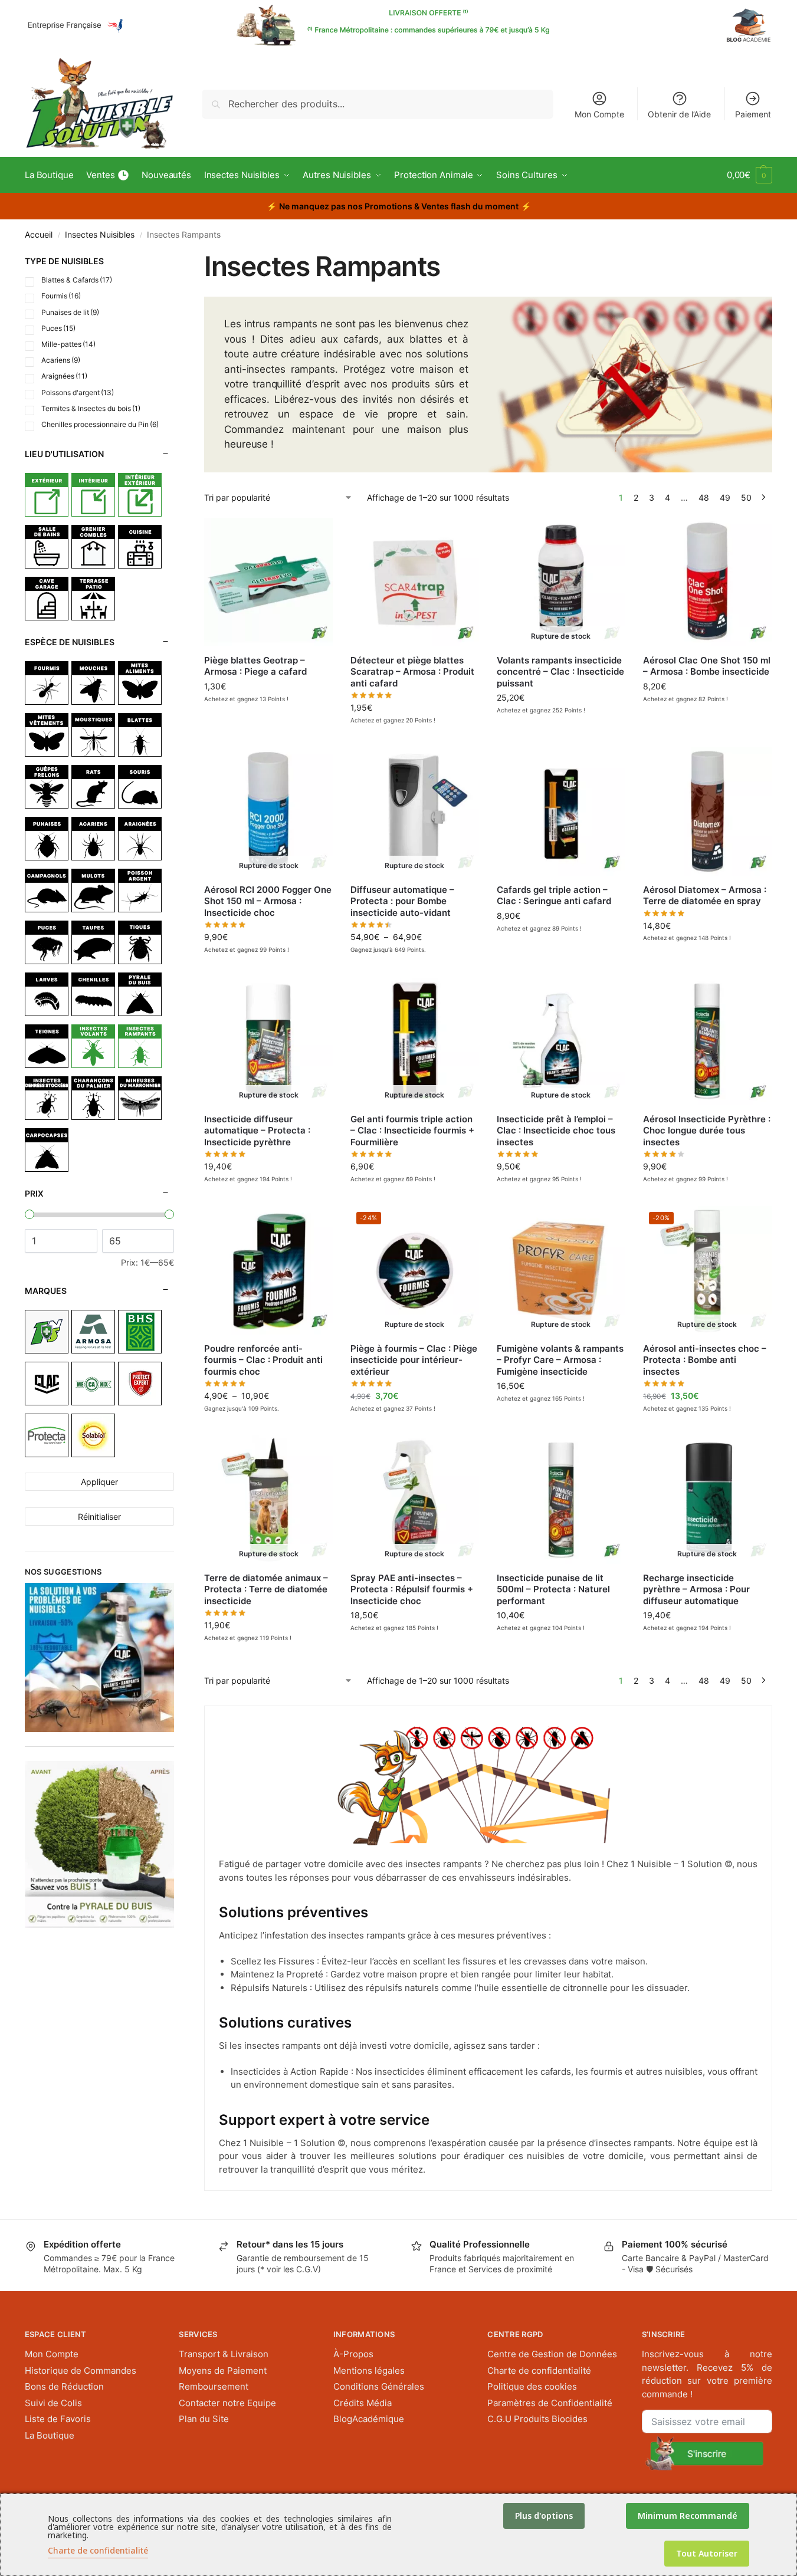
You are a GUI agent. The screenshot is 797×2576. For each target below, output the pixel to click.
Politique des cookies (532, 2386)
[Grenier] (93, 547)
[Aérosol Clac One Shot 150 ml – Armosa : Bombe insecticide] (707, 582)
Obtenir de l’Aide (679, 114)
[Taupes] (93, 942)
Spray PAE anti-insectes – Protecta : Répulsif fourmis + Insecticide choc (412, 1589)
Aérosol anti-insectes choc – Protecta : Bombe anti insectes (705, 1360)
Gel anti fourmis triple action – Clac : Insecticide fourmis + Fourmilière (412, 1131)
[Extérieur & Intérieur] (140, 495)
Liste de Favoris (58, 2419)
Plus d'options (544, 2516)
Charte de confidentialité (539, 2370)
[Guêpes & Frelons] (47, 787)
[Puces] (47, 942)
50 (746, 497)
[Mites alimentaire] (140, 683)
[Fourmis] (47, 683)
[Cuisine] (140, 547)
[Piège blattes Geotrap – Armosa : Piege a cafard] (268, 582)
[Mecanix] (93, 1384)
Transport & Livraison (224, 2354)
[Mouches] (93, 683)
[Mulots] (93, 891)
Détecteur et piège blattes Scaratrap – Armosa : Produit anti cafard (412, 672)
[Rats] (93, 787)
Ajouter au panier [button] (268, 714)
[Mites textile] (47, 735)
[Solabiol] (93, 1435)
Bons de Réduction (64, 2386)
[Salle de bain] (47, 547)
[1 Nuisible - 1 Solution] (47, 1332)
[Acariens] (93, 839)
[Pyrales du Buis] (140, 994)
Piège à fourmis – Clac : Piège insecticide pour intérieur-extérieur (414, 1360)
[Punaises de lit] (47, 839)
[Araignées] (140, 839)
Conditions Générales (379, 2386)
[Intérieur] (93, 495)
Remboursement (214, 2386)
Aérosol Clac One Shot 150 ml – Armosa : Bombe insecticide (707, 666)
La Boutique (50, 2435)
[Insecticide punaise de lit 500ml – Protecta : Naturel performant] (561, 1500)
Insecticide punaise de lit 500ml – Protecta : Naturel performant (553, 1589)
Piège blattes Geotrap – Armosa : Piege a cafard (255, 666)
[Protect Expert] (140, 1384)
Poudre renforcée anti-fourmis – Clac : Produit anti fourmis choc (263, 1360)
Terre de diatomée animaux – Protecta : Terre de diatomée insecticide (266, 1589)
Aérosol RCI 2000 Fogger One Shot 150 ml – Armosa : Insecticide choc (268, 901)
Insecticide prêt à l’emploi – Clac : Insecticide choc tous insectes (556, 1131)
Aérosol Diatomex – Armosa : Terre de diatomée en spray (705, 896)
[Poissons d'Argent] (140, 891)
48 (704, 497)
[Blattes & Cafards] (140, 735)
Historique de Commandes (81, 2370)
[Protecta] (47, 1435)
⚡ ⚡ (399, 206)
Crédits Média (363, 2403)
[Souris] (140, 787)
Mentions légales (369, 2370)
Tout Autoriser (707, 2553)
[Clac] (47, 1384)
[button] (750, 175)
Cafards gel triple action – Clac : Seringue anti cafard (554, 896)
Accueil (39, 235)
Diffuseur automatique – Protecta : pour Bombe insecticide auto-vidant (402, 901)
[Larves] (47, 994)
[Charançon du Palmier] (93, 1098)
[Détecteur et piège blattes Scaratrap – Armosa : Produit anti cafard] (415, 582)
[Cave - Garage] (47, 599)
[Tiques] (140, 942)
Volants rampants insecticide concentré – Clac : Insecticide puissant (560, 672)
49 (725, 497)
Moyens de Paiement (223, 2370)
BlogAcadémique (369, 2419)
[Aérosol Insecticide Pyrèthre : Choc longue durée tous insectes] (707, 1041)
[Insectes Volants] (93, 1046)
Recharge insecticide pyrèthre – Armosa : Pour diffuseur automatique (696, 1589)
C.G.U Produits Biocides (537, 2419)
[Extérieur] (47, 495)
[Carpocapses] (47, 1150)
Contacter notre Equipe (227, 2403)
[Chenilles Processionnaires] (93, 994)
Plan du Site (204, 2419)
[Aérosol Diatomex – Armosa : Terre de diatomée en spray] (707, 811)
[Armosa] (93, 1332)
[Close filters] (178, 257)
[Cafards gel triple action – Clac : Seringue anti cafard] (561, 811)
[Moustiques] (93, 735)
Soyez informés (561, 725)
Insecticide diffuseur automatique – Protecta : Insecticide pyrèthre (257, 1131)
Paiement (753, 114)
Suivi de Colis (53, 2403)
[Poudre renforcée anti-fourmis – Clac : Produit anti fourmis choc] (268, 1270)
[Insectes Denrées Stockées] (47, 1098)
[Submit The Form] (704, 2453)
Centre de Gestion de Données (552, 2354)
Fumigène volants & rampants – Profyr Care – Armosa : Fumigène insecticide (560, 1360)
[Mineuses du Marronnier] (140, 1098)
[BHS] (140, 1332)
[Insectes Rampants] (140, 1046)
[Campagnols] (47, 891)
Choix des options (268, 1423)
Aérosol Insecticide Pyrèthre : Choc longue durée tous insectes (707, 1131)
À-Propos (353, 2354)
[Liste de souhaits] (315, 535)
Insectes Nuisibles (100, 235)
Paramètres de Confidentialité (550, 2403)
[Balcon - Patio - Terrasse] (93, 599)
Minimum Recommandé (688, 2516)
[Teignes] (47, 1046)
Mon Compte (599, 114)
